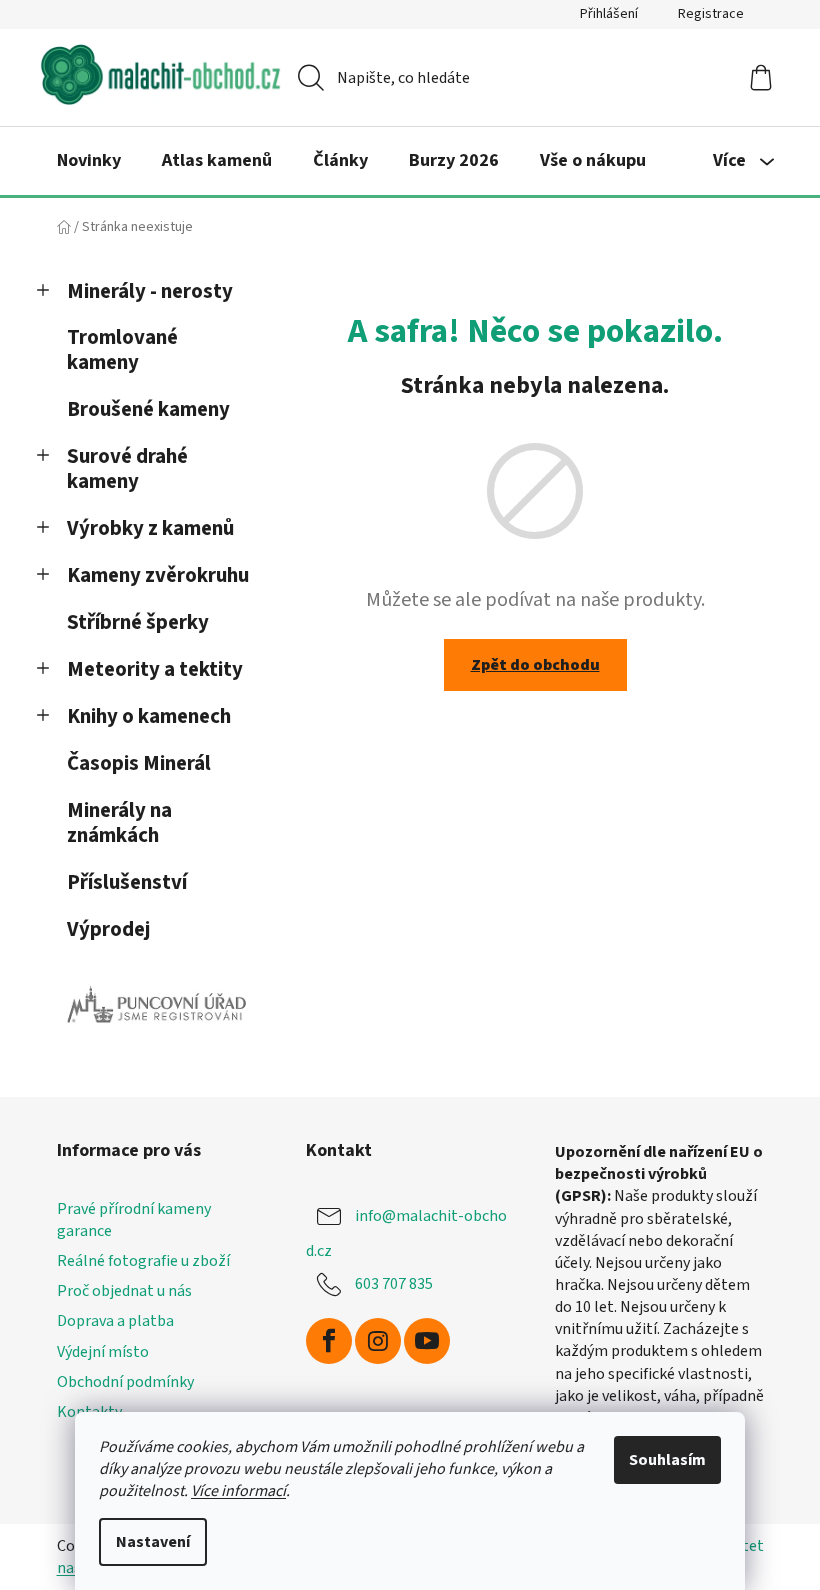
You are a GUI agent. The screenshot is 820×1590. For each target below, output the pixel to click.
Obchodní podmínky (125, 1382)
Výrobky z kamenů (150, 528)
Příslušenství (127, 882)
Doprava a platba (115, 1321)
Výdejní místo (103, 1352)
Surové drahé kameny (127, 469)
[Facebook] (329, 1341)
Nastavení (153, 1542)
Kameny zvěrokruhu (158, 575)
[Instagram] (378, 1341)
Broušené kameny (148, 409)
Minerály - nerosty (150, 291)
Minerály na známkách (119, 823)
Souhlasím (667, 1460)
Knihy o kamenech (149, 716)
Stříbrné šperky (138, 622)
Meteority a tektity (155, 669)
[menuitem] (89, 161)
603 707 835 (394, 1284)
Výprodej (108, 929)
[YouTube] (427, 1341)
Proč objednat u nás (124, 1291)
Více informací (238, 1491)
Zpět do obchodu (535, 665)
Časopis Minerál (139, 763)
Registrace (711, 14)
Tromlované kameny (122, 350)
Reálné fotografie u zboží (143, 1261)
